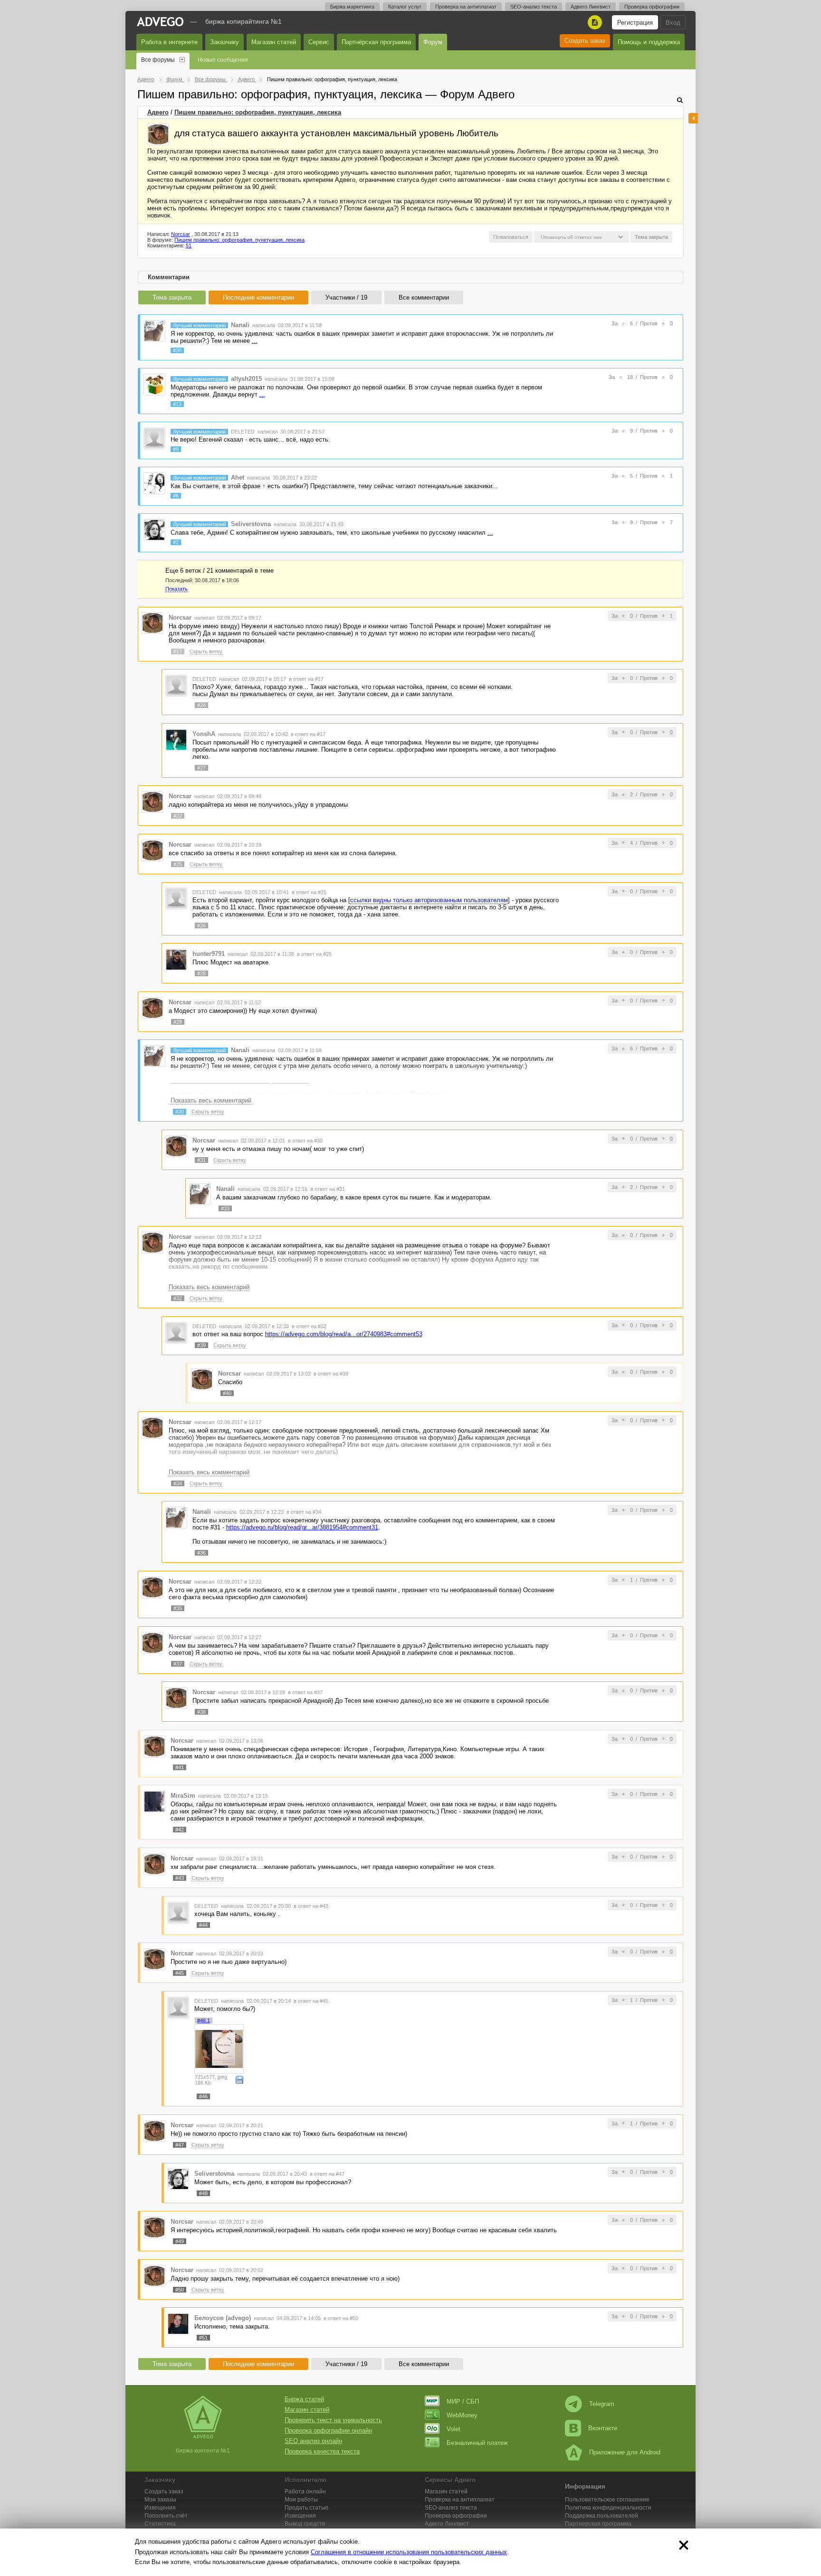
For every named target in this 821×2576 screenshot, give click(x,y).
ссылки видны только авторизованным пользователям (429, 900)
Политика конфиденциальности (608, 2508)
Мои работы (301, 2500)
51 (189, 245)
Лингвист (447, 2524)
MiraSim (183, 1796)
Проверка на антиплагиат (466, 7)
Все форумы (158, 60)
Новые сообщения (223, 60)
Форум (433, 42)
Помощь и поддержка (649, 42)
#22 (178, 816)
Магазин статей (274, 42)
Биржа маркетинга (352, 7)
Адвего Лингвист (591, 7)
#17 (178, 651)
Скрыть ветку (206, 651)
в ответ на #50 (341, 2318)
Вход (673, 23)
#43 (180, 1878)
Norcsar (181, 234)
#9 (176, 449)
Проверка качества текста (322, 2451)
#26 (201, 925)
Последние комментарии (258, 297)
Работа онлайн (305, 2491)
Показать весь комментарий (211, 1100)
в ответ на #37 (305, 1692)
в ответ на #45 (311, 2001)
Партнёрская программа (376, 42)
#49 (180, 2241)
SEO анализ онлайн (313, 2441)
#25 (178, 864)
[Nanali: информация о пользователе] (154, 330)
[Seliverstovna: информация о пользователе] (154, 530)
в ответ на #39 (331, 1374)
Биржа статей (304, 2399)
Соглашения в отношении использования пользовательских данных (409, 2552)
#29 (178, 1022)
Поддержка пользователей (601, 2516)
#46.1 (204, 2020)
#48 (203, 2193)
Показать (177, 589)
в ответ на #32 (309, 1326)
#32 (178, 1298)
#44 (203, 1925)
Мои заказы (160, 2500)
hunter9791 (209, 954)
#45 (180, 1973)
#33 (225, 1208)
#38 (201, 1712)
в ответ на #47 (327, 2174)
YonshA (204, 734)
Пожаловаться (511, 237)
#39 (201, 1345)
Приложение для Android (625, 2452)
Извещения (160, 2508)
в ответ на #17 (306, 679)
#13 (177, 404)
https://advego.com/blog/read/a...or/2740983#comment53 (344, 1334)
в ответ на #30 (305, 1141)
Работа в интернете (169, 42)
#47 (180, 2145)
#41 (180, 1767)
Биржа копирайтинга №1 (243, 21)
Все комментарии (424, 297)
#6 (176, 496)
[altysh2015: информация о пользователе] (154, 384)
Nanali (240, 325)
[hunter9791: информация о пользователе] (176, 959)
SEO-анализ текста (534, 7)
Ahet (238, 477)
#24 (201, 705)
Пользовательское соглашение (607, 2500)
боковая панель (693, 118)
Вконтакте (603, 2428)
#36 (201, 1553)
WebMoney (462, 2415)
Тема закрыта (172, 297)
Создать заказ (585, 41)
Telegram (602, 2404)
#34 (178, 1483)
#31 (201, 1160)
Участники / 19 (346, 297)
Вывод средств (305, 2524)
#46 (203, 2096)
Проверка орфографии (652, 7)
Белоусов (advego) (223, 2318)
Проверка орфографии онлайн (328, 2430)
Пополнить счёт (166, 2516)
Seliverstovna (251, 524)
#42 (180, 1830)
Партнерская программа (598, 2524)
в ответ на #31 (328, 1189)
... (255, 341)
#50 (180, 2290)
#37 (178, 1664)
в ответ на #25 (309, 892)
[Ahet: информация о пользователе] (154, 483)
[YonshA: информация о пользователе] (176, 739)
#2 (176, 542)
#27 (201, 768)
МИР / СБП (463, 2401)
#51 (203, 2338)
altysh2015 (246, 379)
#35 (178, 1608)
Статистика (160, 2524)
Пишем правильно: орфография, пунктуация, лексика (258, 112)
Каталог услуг (405, 7)
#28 (201, 973)
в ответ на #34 (304, 1512)
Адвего (158, 112)
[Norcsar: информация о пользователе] (158, 134)
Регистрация (635, 23)
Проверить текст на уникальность (333, 2420)
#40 (227, 1393)
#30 (177, 350)
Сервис (319, 42)
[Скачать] (239, 2079)
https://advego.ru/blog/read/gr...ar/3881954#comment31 (302, 1527)
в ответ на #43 (311, 1906)
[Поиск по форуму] (680, 100)
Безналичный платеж (477, 2443)
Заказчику (224, 42)
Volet (453, 2429)
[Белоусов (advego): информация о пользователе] (178, 2324)
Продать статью (306, 2508)
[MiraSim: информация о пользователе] (154, 1801)
